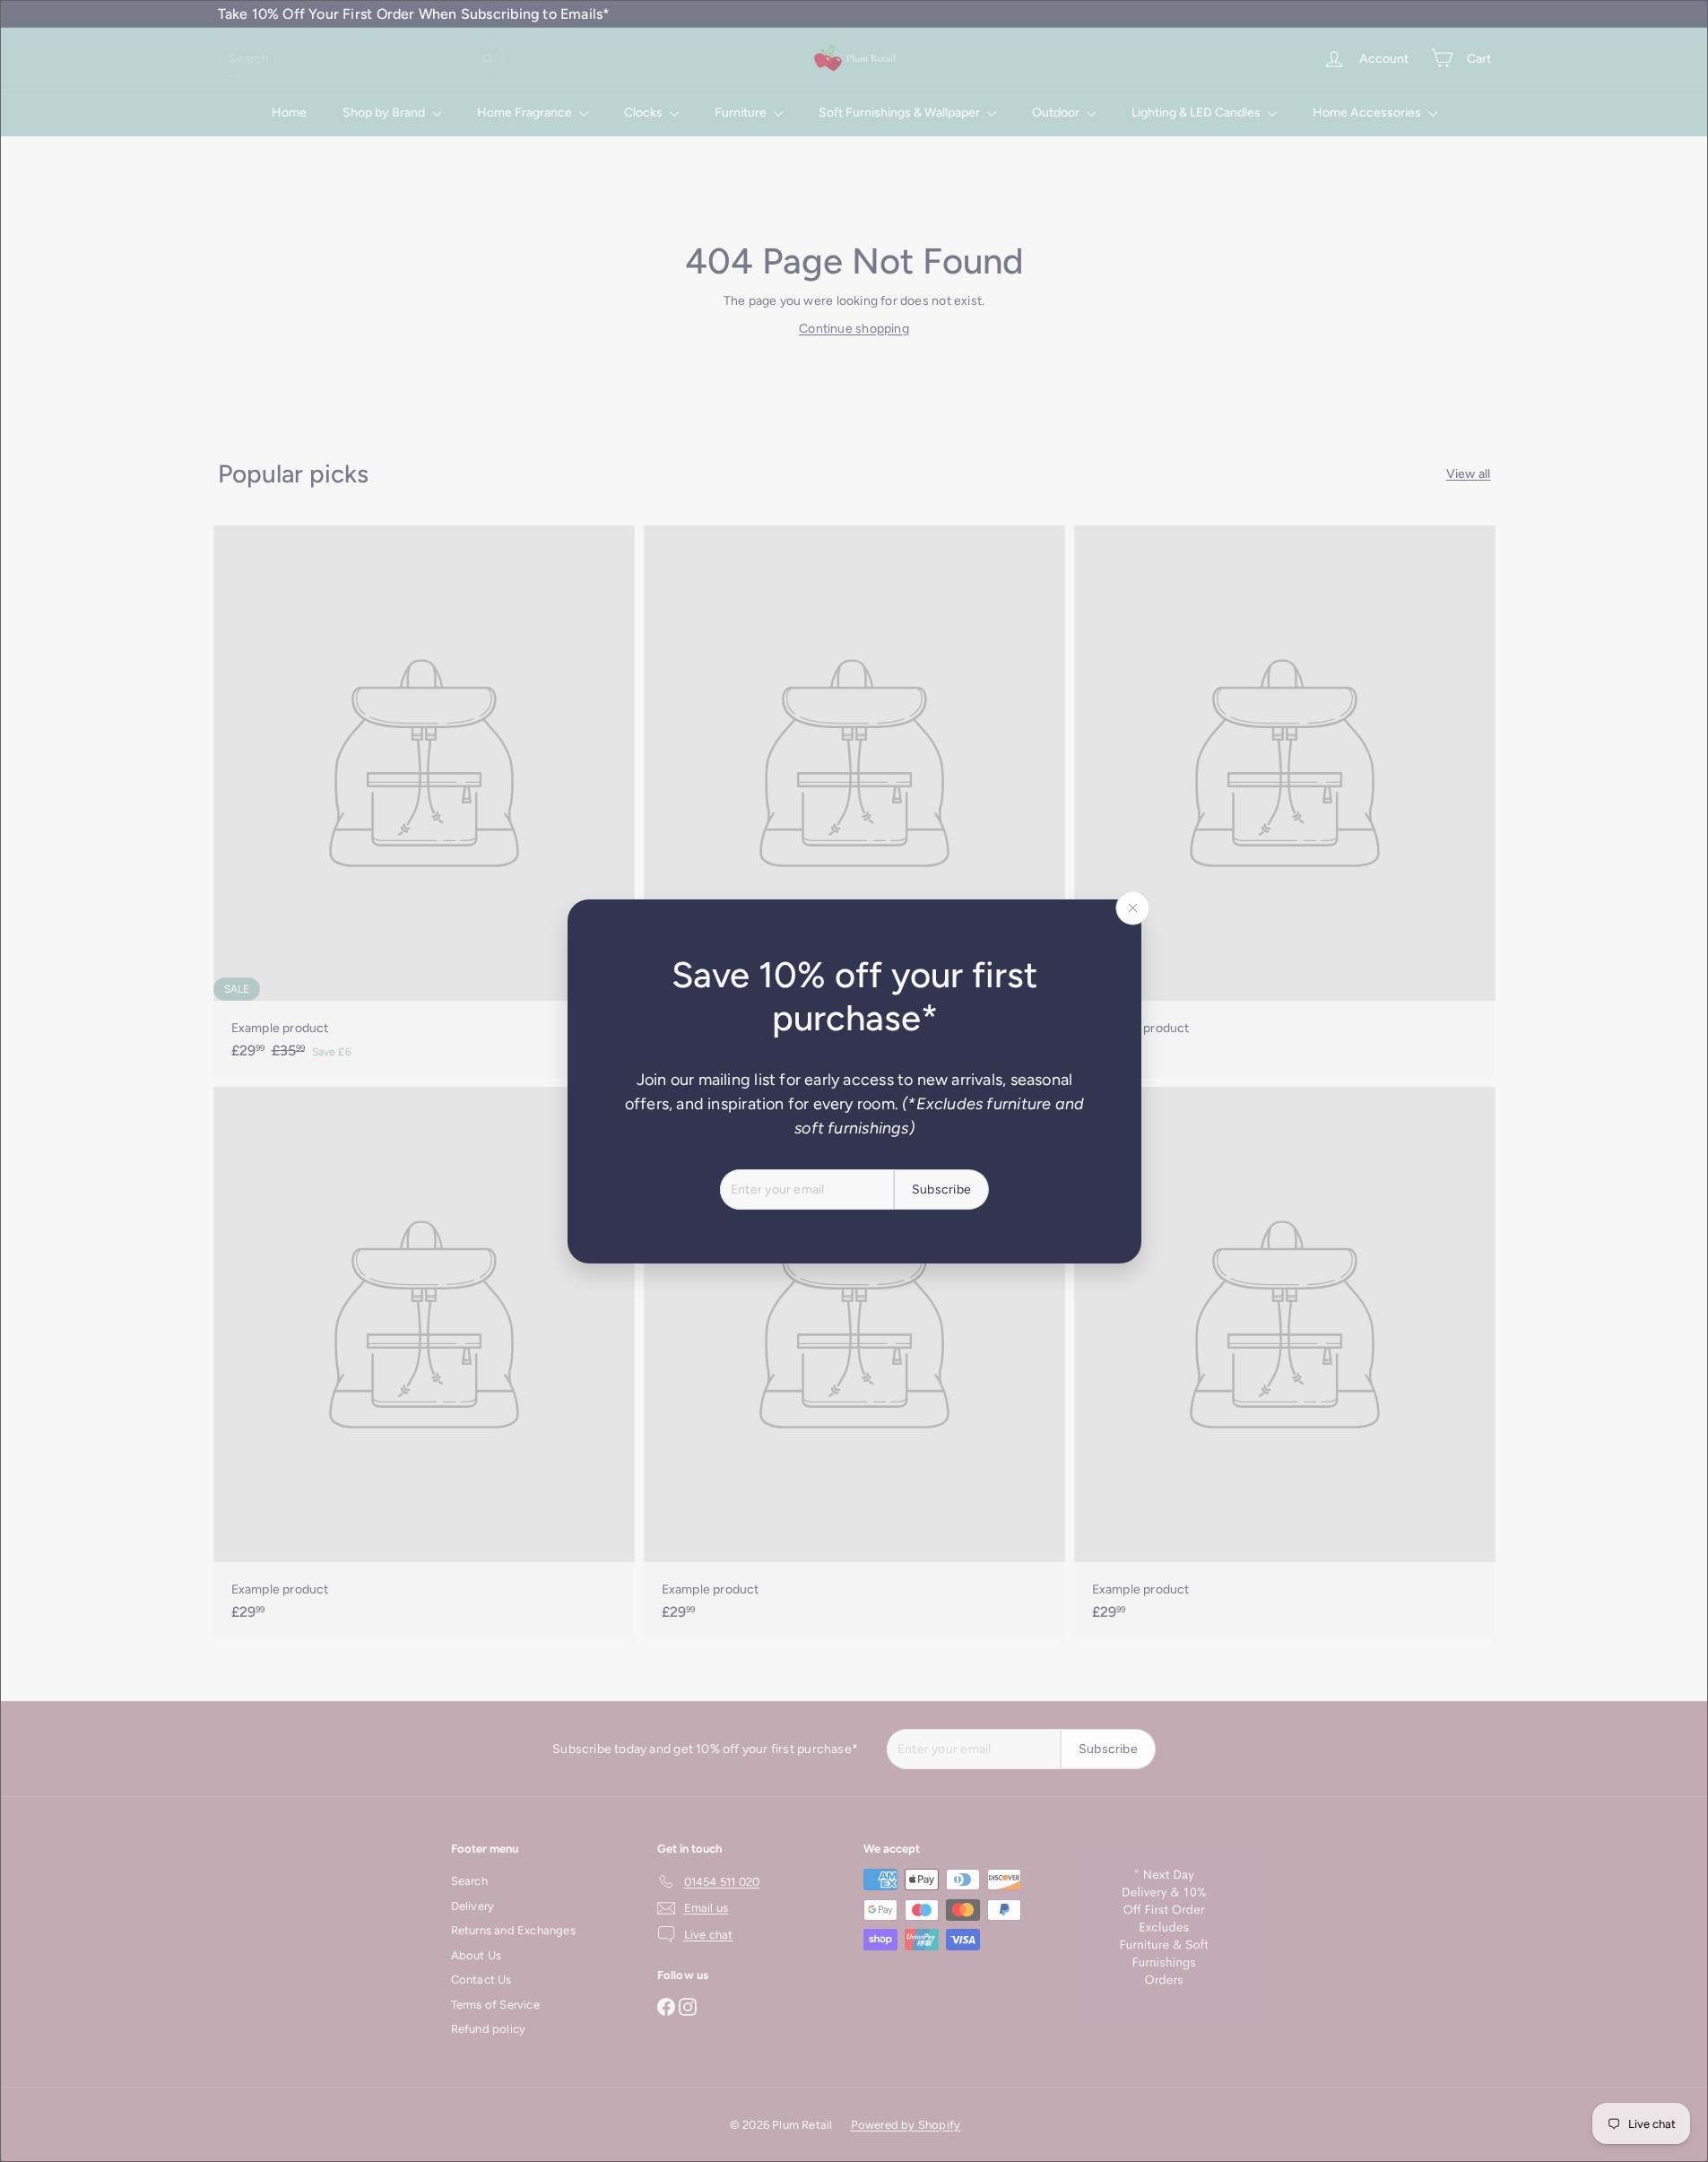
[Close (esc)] (1132, 907)
